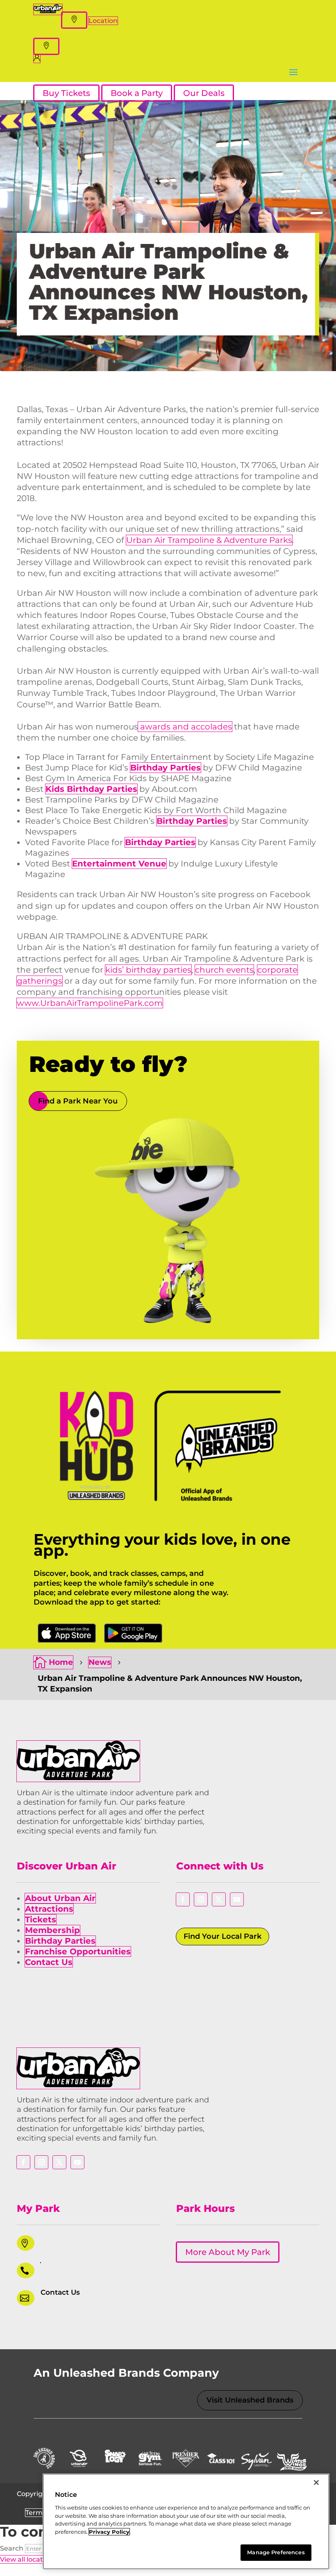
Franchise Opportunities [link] (78, 1951)
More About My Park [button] (228, 2252)
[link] (48, 11)
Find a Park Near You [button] (78, 1101)
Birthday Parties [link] (60, 1941)
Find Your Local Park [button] (222, 1936)
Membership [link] (52, 1930)
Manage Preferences (276, 2552)
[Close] (316, 2483)
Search (12, 2548)
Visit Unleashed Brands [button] (250, 2400)
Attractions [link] (49, 1909)
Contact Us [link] (49, 1962)
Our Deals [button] (204, 93)
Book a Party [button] (137, 93)
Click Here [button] (67, 1633)
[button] (74, 20)
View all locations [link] (28, 2559)
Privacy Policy (109, 2532)
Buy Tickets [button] (66, 93)
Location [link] (103, 21)
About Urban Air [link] (60, 1898)
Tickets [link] (41, 1919)
